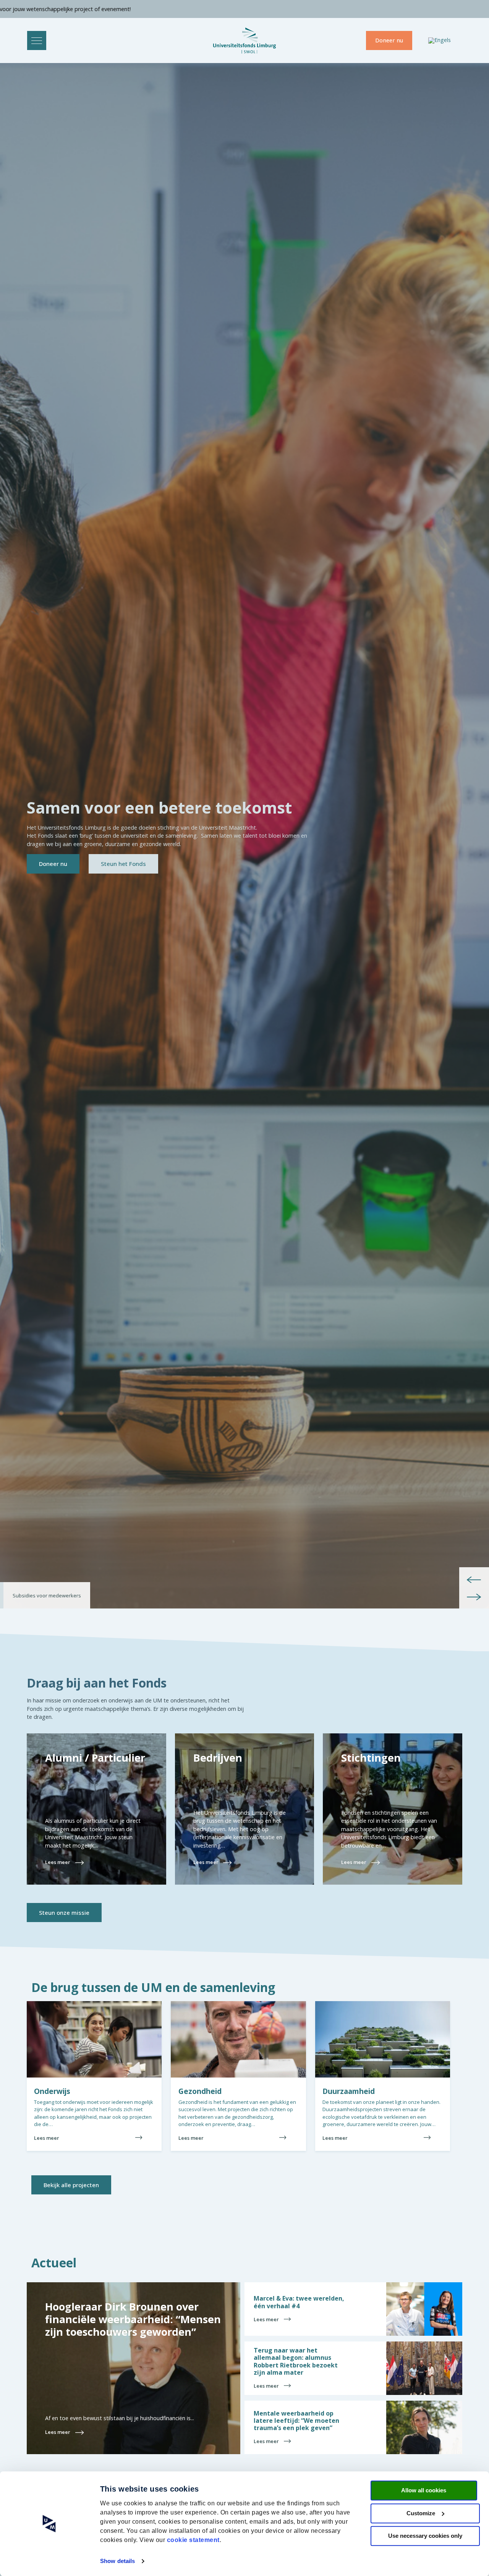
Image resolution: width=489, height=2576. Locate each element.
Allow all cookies (424, 2490)
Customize (421, 2513)
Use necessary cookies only (425, 2536)
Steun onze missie (64, 1913)
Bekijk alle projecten (71, 2185)
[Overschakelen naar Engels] (440, 41)
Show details (117, 2561)
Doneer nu (389, 40)
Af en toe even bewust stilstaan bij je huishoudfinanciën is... (120, 2418)
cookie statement (193, 2540)
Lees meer (47, 2138)
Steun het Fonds (123, 864)
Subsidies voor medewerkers (47, 1595)
